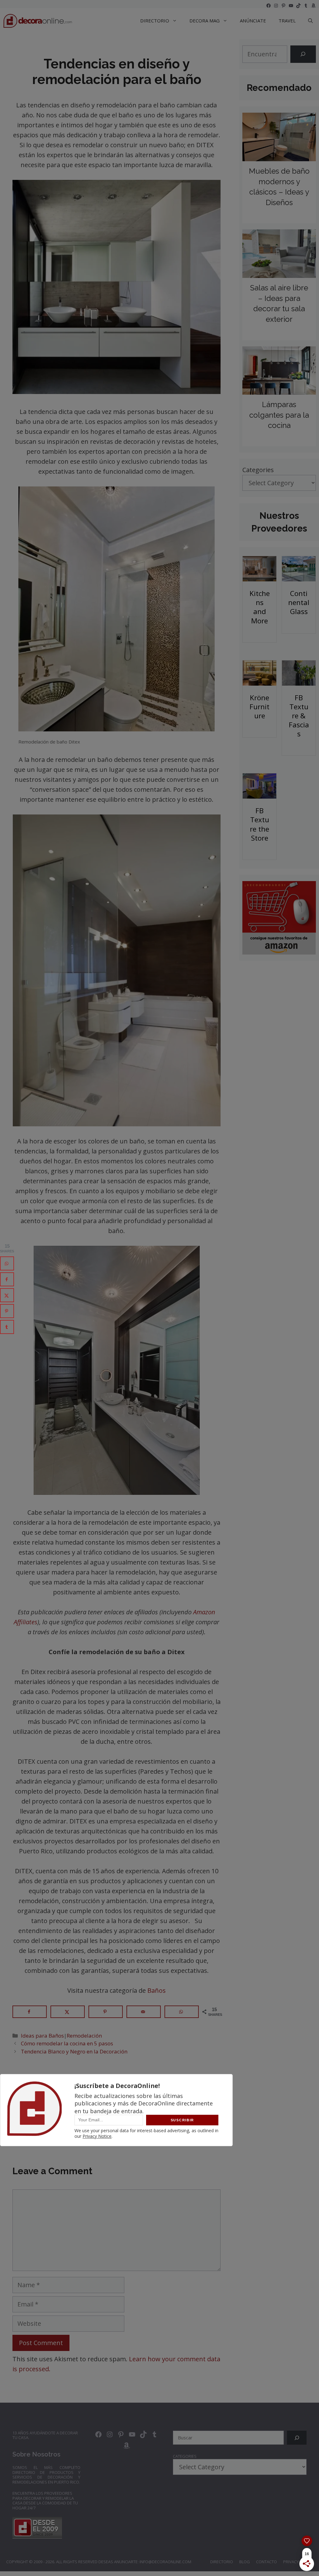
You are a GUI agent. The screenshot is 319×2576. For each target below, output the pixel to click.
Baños (157, 1990)
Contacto (267, 2562)
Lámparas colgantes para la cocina (279, 415)
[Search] (303, 54)
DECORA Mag (205, 21)
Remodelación (84, 2036)
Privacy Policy (298, 2562)
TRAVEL (287, 21)
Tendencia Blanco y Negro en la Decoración (74, 2051)
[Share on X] (68, 2012)
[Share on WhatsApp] (182, 2012)
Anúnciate (253, 21)
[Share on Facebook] (30, 2012)
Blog (245, 2562)
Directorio (222, 2562)
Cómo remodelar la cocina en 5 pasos (67, 2043)
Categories (258, 470)
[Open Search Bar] (310, 21)
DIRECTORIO (155, 21)
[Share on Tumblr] (7, 1327)
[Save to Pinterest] (106, 2012)
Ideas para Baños (42, 2036)
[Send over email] (144, 2012)
